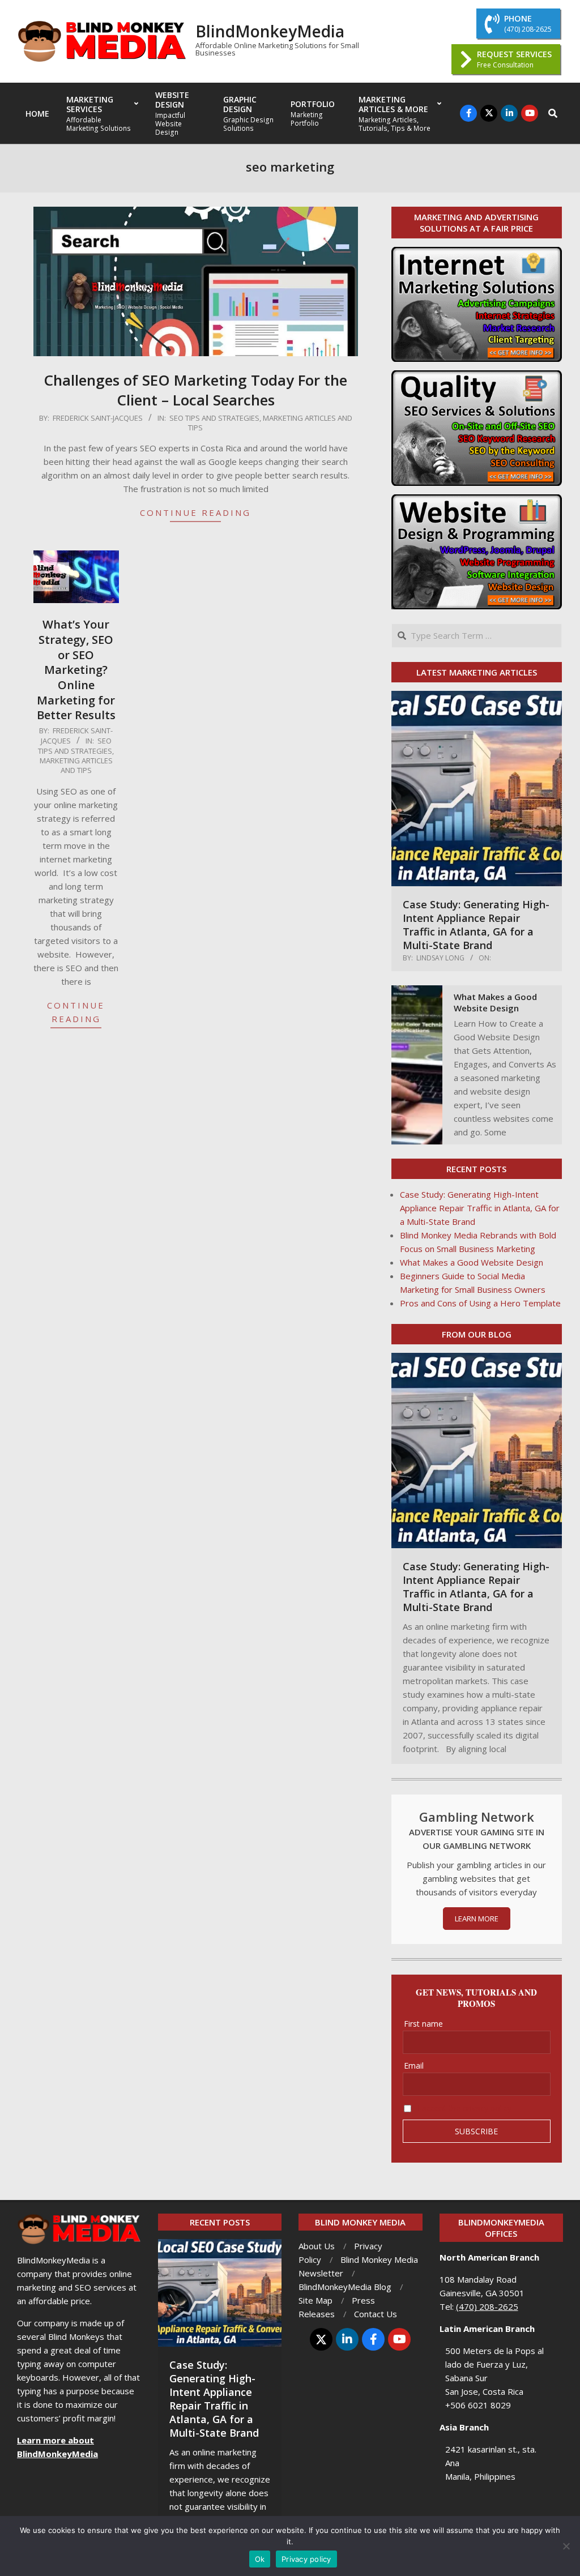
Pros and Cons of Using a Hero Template (480, 1303)
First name (423, 2024)
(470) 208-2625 (487, 2306)
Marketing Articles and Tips (270, 423)
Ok (260, 2559)
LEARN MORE (477, 1919)
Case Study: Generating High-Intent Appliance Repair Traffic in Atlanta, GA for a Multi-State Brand (476, 925)
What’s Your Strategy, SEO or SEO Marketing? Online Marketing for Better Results (76, 670)
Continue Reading (195, 512)
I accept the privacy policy (464, 2108)
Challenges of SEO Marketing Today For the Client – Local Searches (195, 390)
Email (414, 2066)
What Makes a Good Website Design (495, 1002)
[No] (566, 2546)
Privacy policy (306, 2559)
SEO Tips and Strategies (214, 418)
